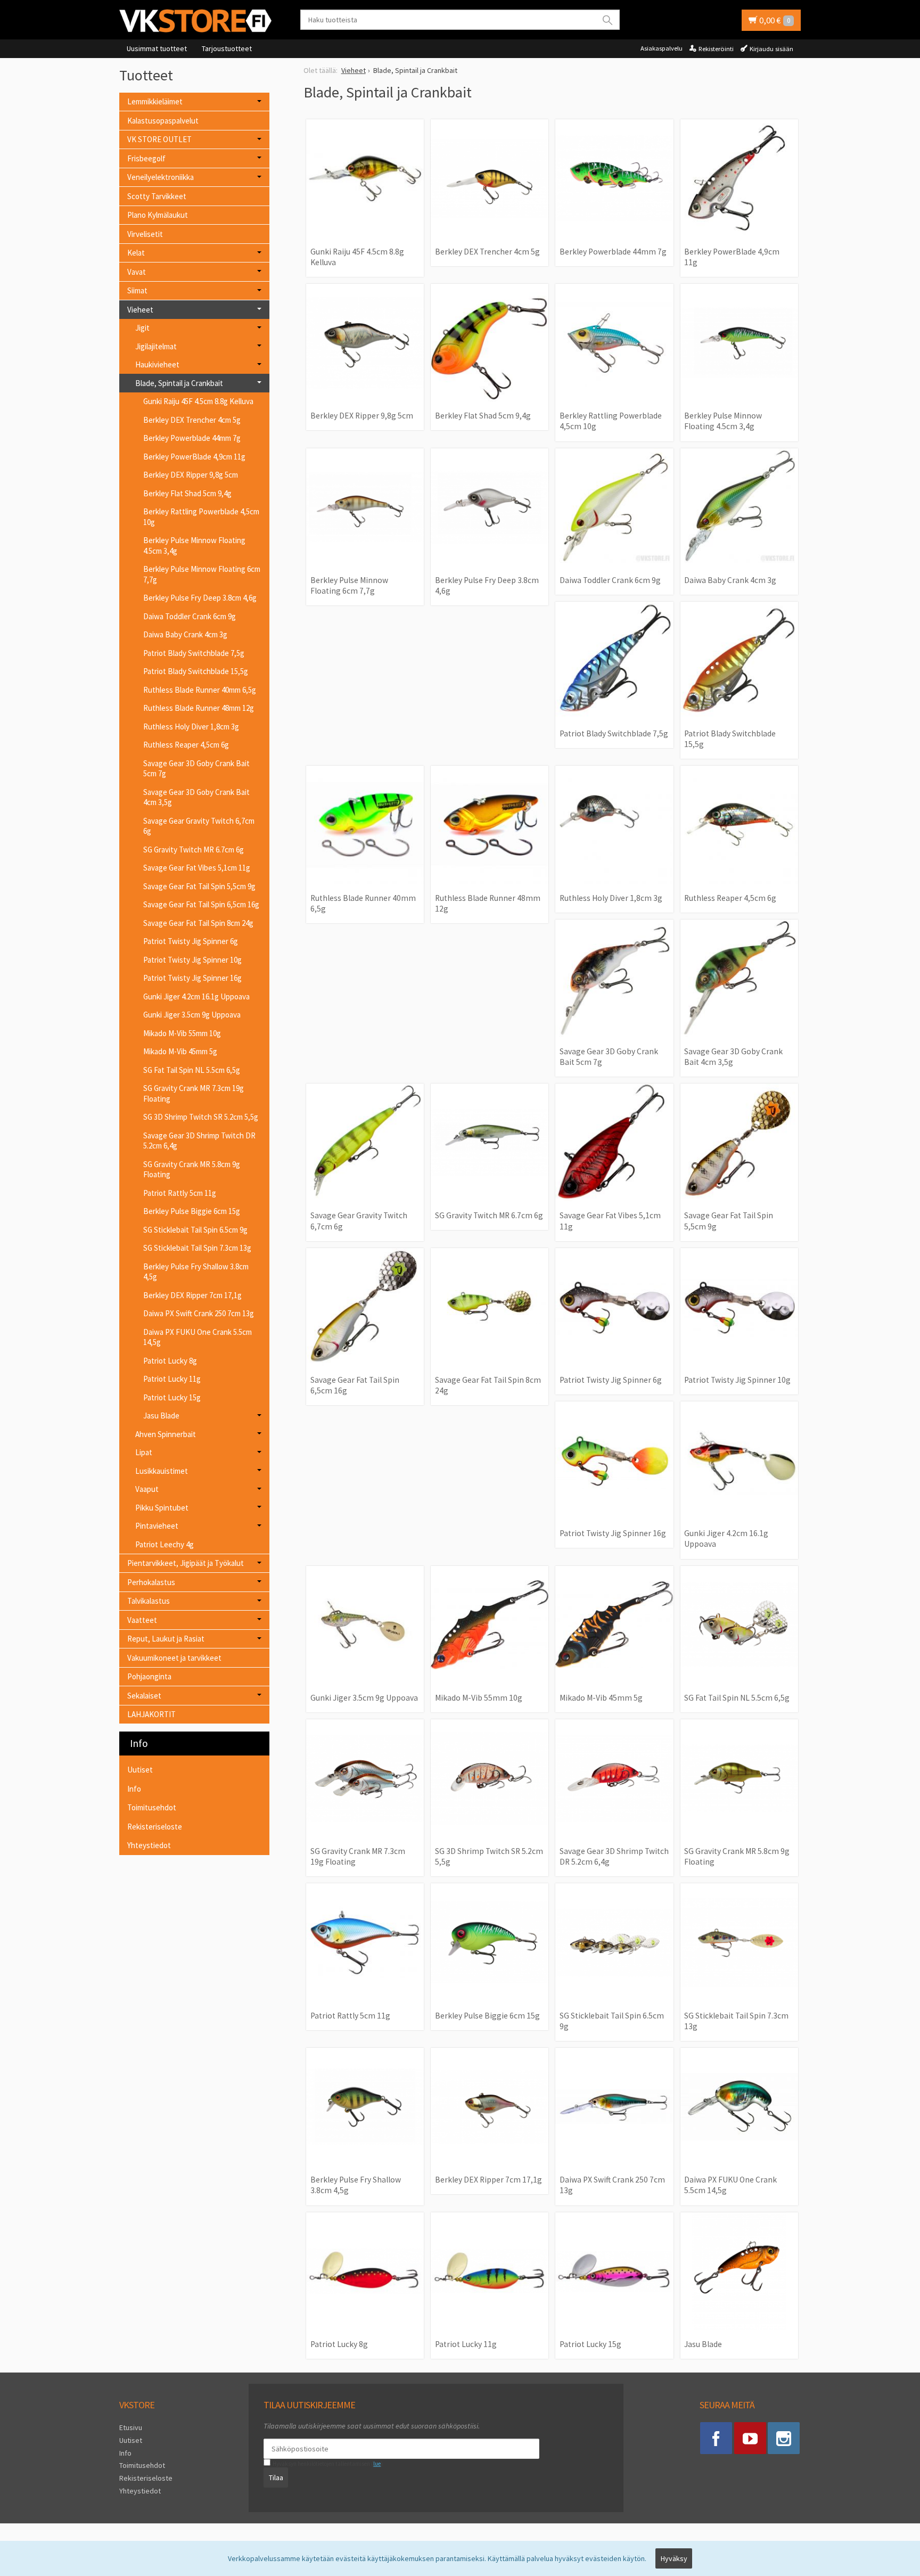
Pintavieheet (157, 1526)
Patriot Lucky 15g (172, 1397)
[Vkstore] (199, 20)
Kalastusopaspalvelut (163, 121)
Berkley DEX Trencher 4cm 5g (192, 420)
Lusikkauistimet (162, 1471)
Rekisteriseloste (155, 1827)
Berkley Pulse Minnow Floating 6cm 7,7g (202, 574)
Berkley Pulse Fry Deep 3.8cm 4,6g (200, 598)
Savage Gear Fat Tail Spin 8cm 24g (198, 923)
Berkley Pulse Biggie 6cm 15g (192, 1211)
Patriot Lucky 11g (172, 1379)
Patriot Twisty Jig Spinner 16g (192, 978)
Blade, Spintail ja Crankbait (179, 383)
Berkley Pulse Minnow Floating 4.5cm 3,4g (194, 545)
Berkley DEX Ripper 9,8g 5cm (191, 475)
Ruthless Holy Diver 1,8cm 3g (191, 727)
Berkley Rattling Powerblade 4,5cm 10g (201, 517)
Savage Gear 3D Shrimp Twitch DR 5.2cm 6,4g (199, 1141)
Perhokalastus (151, 1582)
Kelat (136, 253)
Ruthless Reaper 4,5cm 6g (186, 745)
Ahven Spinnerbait (166, 1434)
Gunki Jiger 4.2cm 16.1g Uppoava (196, 996)
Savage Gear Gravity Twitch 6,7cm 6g (199, 826)
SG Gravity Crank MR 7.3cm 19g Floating (194, 1093)
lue (377, 2464)
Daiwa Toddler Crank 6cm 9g (190, 616)
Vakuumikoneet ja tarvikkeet (174, 1658)
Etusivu (131, 2427)
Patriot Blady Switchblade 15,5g (196, 671)
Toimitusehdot (152, 1807)
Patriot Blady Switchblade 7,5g (194, 653)
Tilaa (276, 2477)
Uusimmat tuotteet (157, 48)
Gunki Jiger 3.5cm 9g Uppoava (192, 1015)
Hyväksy (674, 2558)
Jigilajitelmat (156, 346)
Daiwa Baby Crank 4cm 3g (185, 634)
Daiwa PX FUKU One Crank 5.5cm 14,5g (198, 1337)
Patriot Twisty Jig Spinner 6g (191, 941)
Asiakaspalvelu (662, 48)
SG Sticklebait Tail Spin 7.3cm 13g (197, 1248)
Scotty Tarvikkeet (157, 196)
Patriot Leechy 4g (165, 1544)
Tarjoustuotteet (227, 48)
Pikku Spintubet (162, 1508)
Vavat (137, 272)
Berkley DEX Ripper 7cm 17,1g (192, 1295)
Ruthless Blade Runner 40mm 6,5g (200, 690)
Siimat (137, 290)
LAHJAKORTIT (151, 1714)
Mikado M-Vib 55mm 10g (182, 1033)
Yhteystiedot (149, 1845)
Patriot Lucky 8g (170, 1361)
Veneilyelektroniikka (161, 177)
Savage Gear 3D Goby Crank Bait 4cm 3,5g (196, 797)
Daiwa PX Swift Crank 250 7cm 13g (199, 1313)
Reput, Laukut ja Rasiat (166, 1639)
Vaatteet (142, 1620)
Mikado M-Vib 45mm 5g (180, 1051)
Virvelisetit (145, 234)
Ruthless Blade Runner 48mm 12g (199, 708)
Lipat (144, 1452)
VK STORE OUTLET (159, 139)
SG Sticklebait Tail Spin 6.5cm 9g (195, 1230)
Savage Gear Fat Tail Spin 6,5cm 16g (201, 904)
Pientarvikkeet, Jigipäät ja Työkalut (186, 1563)
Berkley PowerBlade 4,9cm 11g (194, 457)
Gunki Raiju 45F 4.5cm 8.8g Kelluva (198, 401)
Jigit (142, 328)
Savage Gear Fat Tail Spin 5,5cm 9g (199, 886)
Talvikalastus (149, 1601)
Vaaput (147, 1489)
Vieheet (140, 310)
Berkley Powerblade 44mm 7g (192, 438)
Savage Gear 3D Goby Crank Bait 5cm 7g (196, 769)
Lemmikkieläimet (155, 101)
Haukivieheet (157, 364)
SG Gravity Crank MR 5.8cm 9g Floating (192, 1170)
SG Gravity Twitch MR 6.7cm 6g (194, 850)
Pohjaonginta (149, 1676)
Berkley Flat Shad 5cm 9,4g (187, 493)
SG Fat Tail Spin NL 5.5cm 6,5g (192, 1070)
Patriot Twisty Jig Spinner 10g (192, 960)
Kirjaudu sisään (771, 49)
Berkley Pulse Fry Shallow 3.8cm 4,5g (196, 1272)
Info (134, 1789)
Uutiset (140, 1770)
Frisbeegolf (146, 158)
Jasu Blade (161, 1416)
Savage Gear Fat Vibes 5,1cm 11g (197, 868)
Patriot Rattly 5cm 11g (180, 1193)
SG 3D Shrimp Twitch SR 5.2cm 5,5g (201, 1117)
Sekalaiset (144, 1696)
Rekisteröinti (716, 49)
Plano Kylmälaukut (158, 215)
